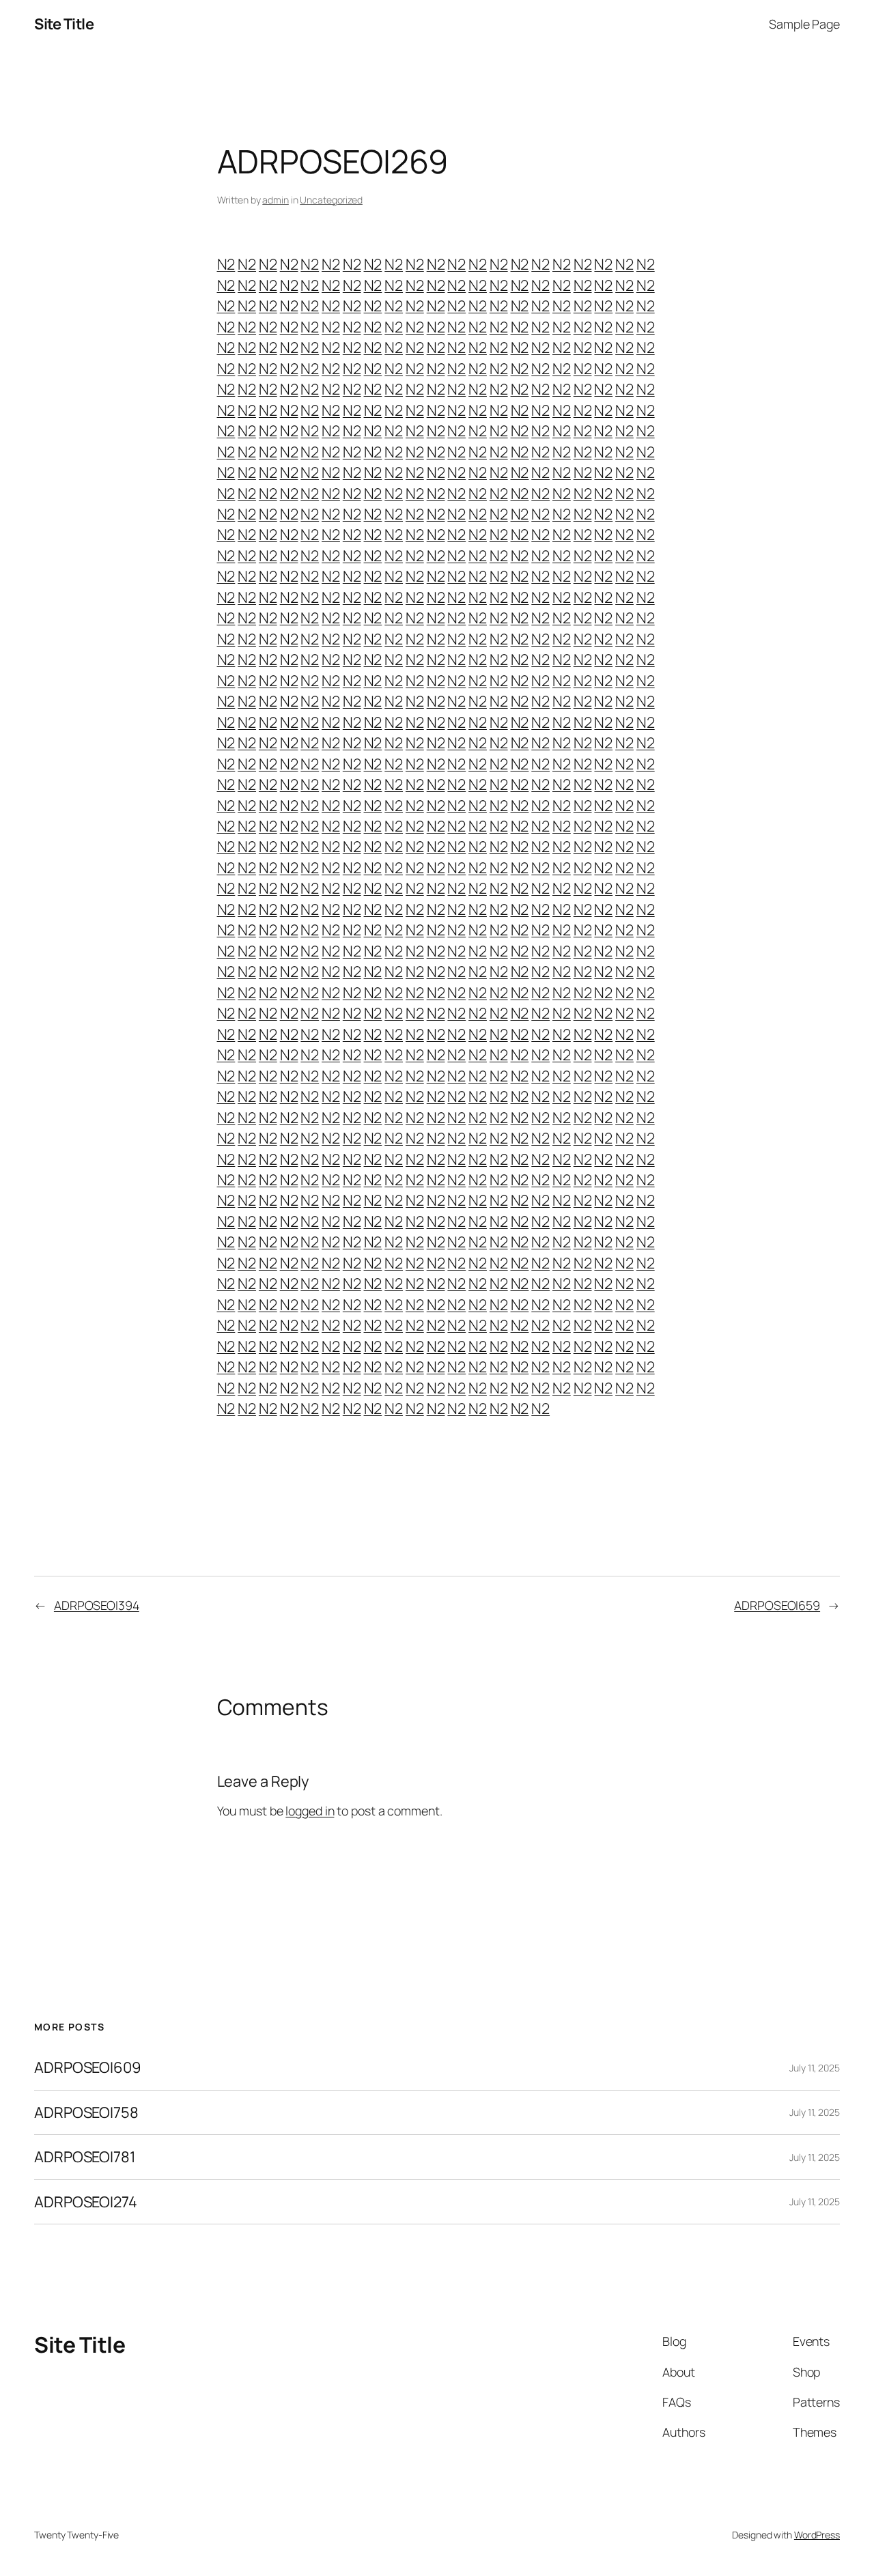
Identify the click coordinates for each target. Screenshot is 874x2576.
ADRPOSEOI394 (97, 1605)
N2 (226, 264)
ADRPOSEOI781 (85, 2157)
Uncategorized (331, 200)
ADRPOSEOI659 (777, 1605)
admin (276, 200)
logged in (310, 1811)
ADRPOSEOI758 (86, 2112)
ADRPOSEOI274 (86, 2202)
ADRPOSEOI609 (88, 2067)
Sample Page (804, 24)
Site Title (64, 24)
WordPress (817, 2535)
